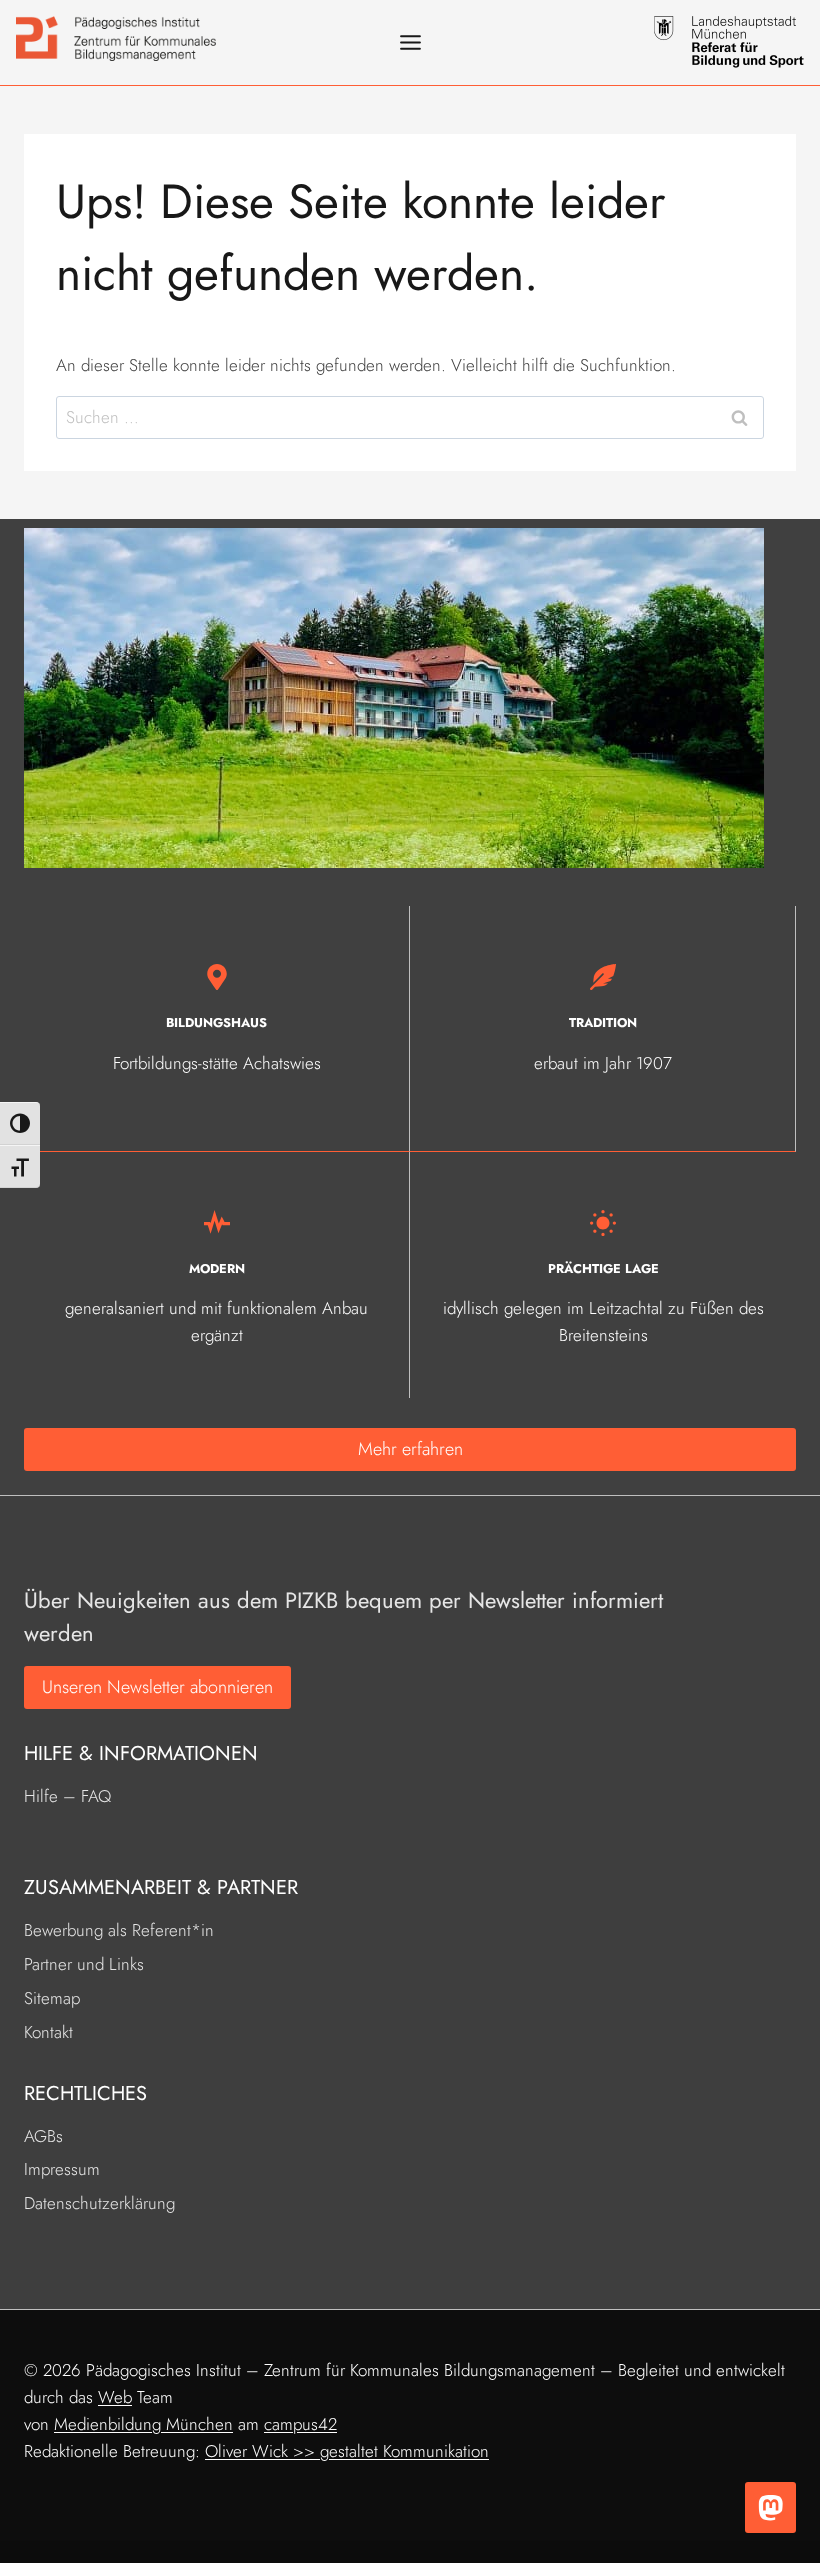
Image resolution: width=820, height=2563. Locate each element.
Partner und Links (84, 1964)
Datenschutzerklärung (99, 2203)
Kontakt (48, 2032)
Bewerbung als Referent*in (119, 1930)
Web (115, 2397)
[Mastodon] (770, 2507)
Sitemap (52, 1998)
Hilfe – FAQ (67, 1796)
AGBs (43, 2136)
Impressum (62, 2169)
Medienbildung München (143, 2424)
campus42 (300, 2424)
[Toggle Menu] (410, 42)
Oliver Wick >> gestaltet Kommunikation (347, 2451)
